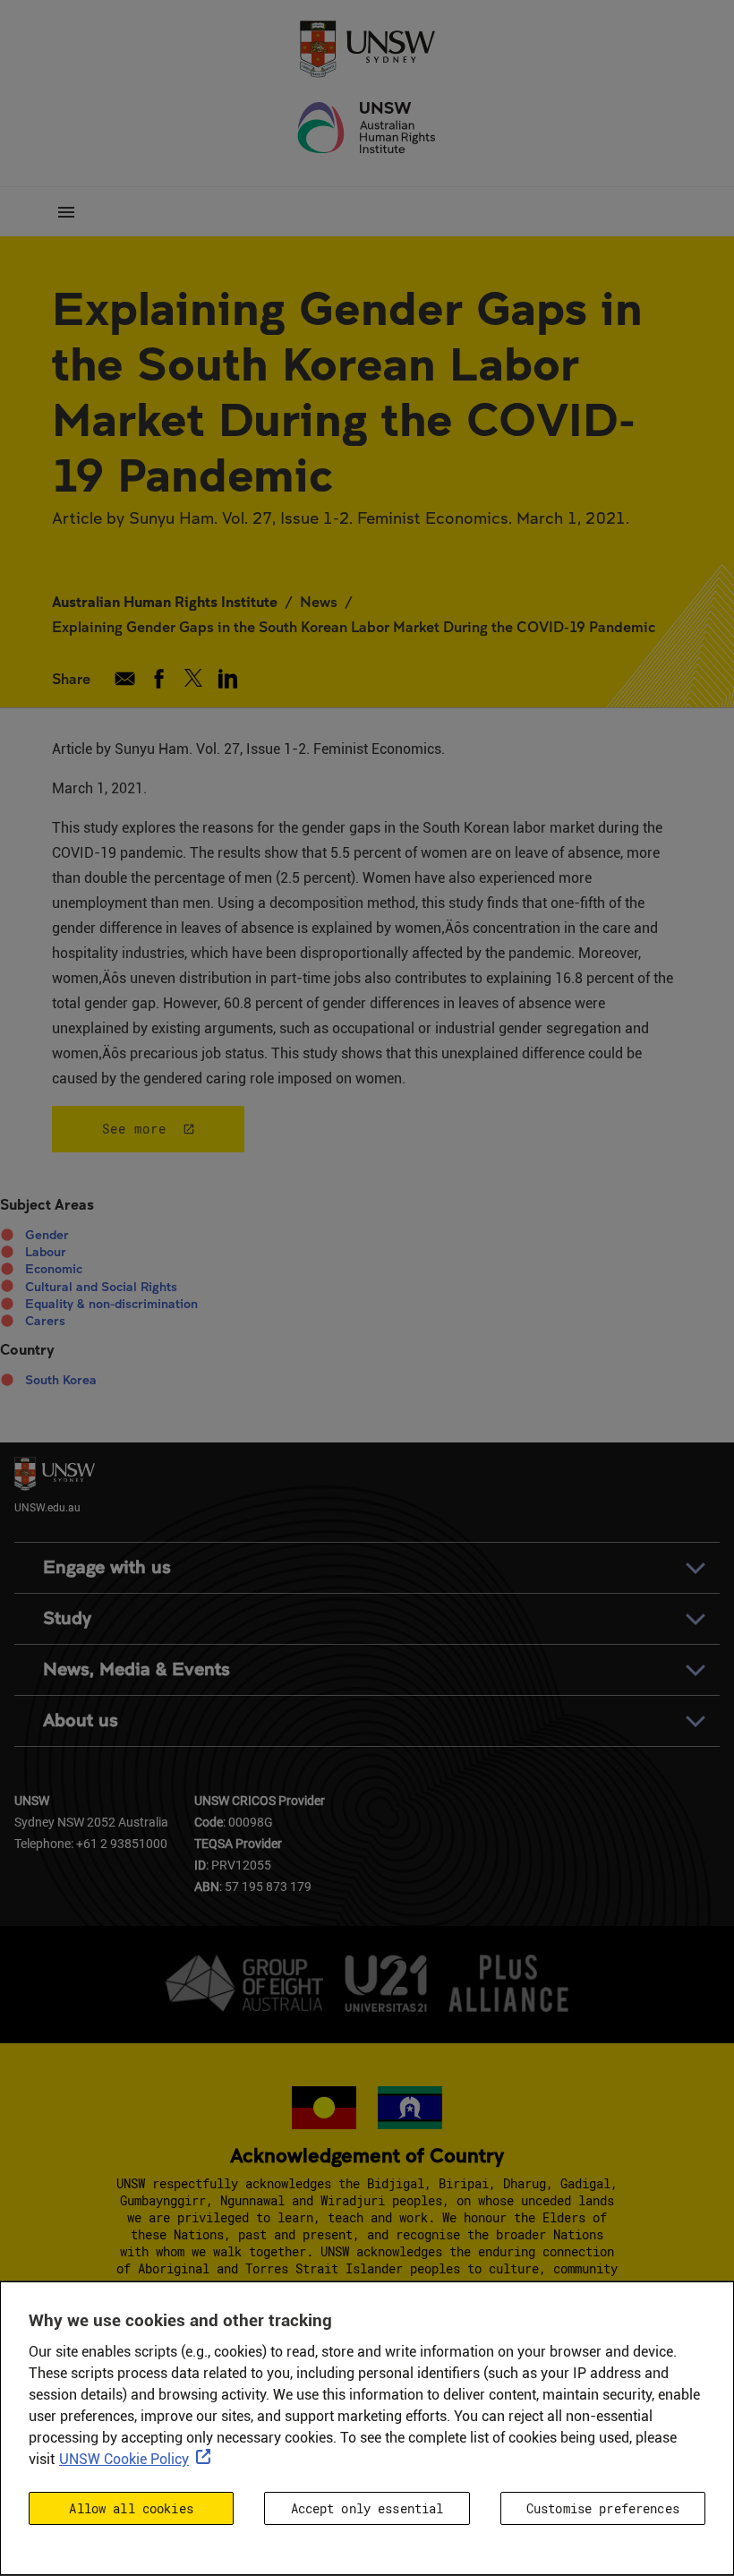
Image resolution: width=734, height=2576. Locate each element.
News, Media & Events (137, 1669)
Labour (46, 1252)
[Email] (125, 679)
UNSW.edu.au (47, 1506)
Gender (47, 1235)
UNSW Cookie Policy (124, 2459)
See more (134, 1129)
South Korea (61, 1380)
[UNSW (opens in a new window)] (367, 47)
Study (67, 1618)
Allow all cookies (131, 2508)
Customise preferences (603, 2508)
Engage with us (107, 1567)
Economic (54, 1269)
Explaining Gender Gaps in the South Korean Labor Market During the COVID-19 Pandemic (354, 626)
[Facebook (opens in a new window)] (159, 679)
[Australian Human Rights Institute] (367, 128)
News (319, 601)
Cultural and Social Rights (101, 1287)
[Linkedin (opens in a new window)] (228, 679)
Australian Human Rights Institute (165, 601)
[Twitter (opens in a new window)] (194, 679)
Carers (45, 1321)
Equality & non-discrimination (111, 1304)
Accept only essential (367, 2508)
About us (81, 1720)
